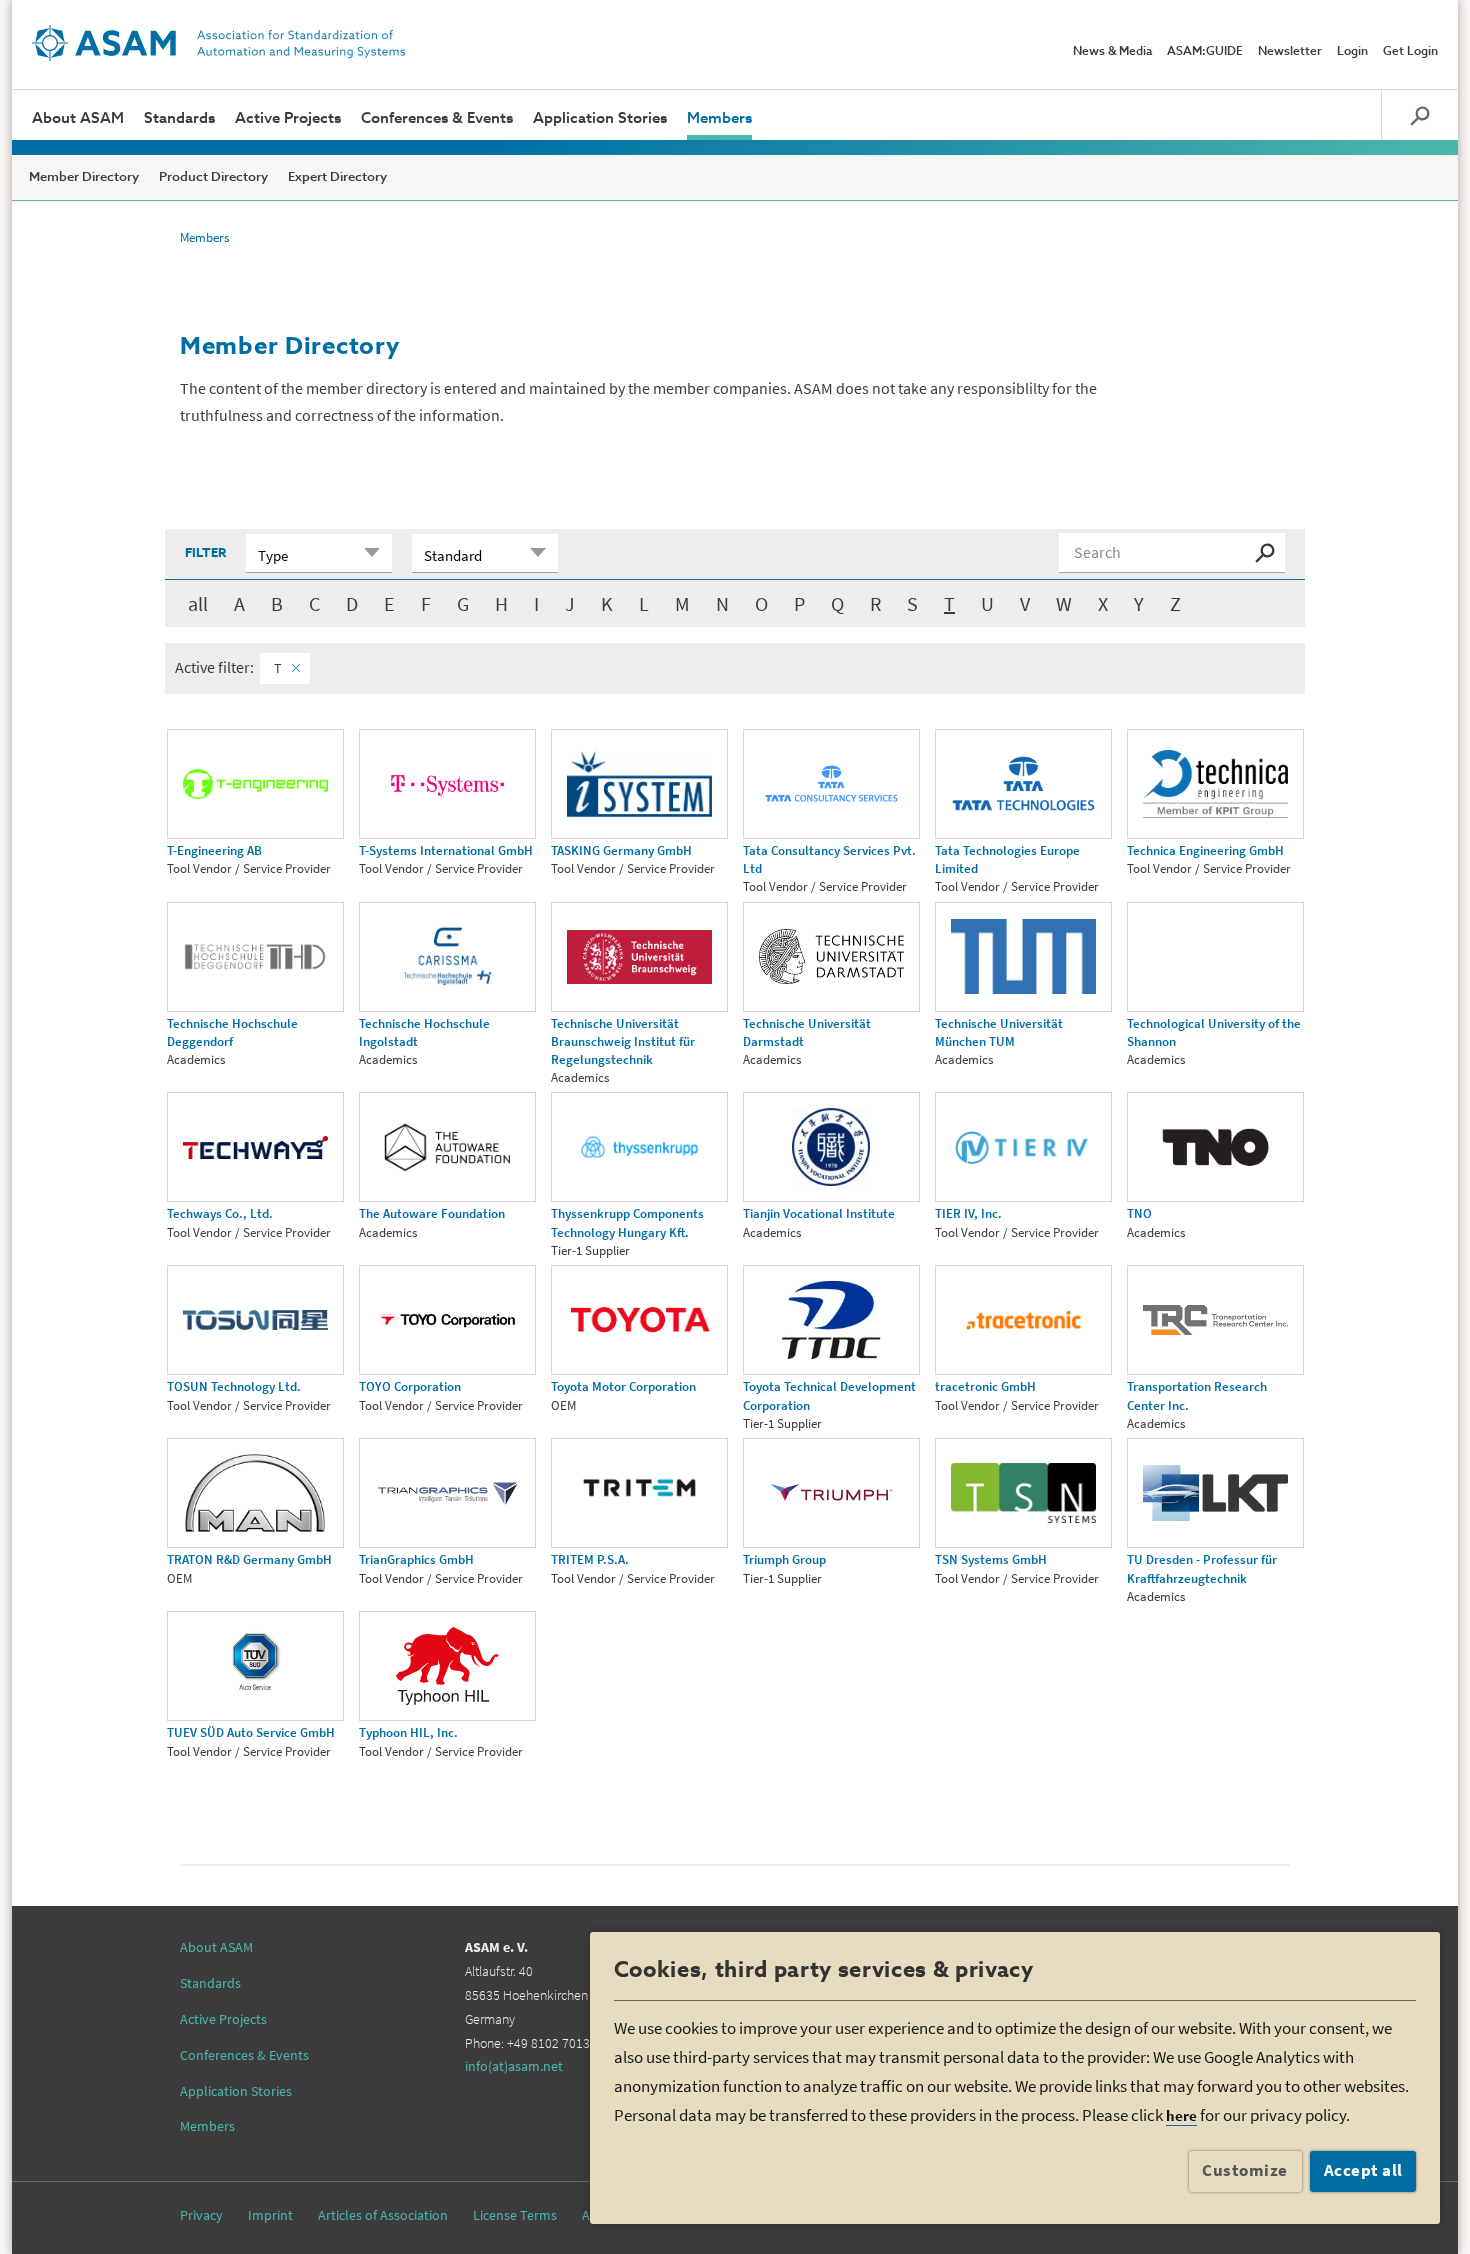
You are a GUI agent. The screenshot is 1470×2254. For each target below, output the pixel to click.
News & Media (1112, 52)
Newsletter (1290, 52)
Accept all (1363, 2170)
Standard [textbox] (453, 555)
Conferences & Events (437, 118)
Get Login (1410, 52)
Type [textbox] (273, 555)
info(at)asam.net (514, 2066)
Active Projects (288, 118)
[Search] (1419, 115)
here (1181, 2115)
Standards (179, 118)
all (198, 603)
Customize (1245, 2170)
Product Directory (213, 177)
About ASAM (78, 118)
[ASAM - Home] (219, 43)
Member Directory (84, 177)
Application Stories (600, 118)
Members (719, 118)
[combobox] (319, 553)
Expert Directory (337, 177)
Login (1352, 52)
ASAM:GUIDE (1205, 52)
